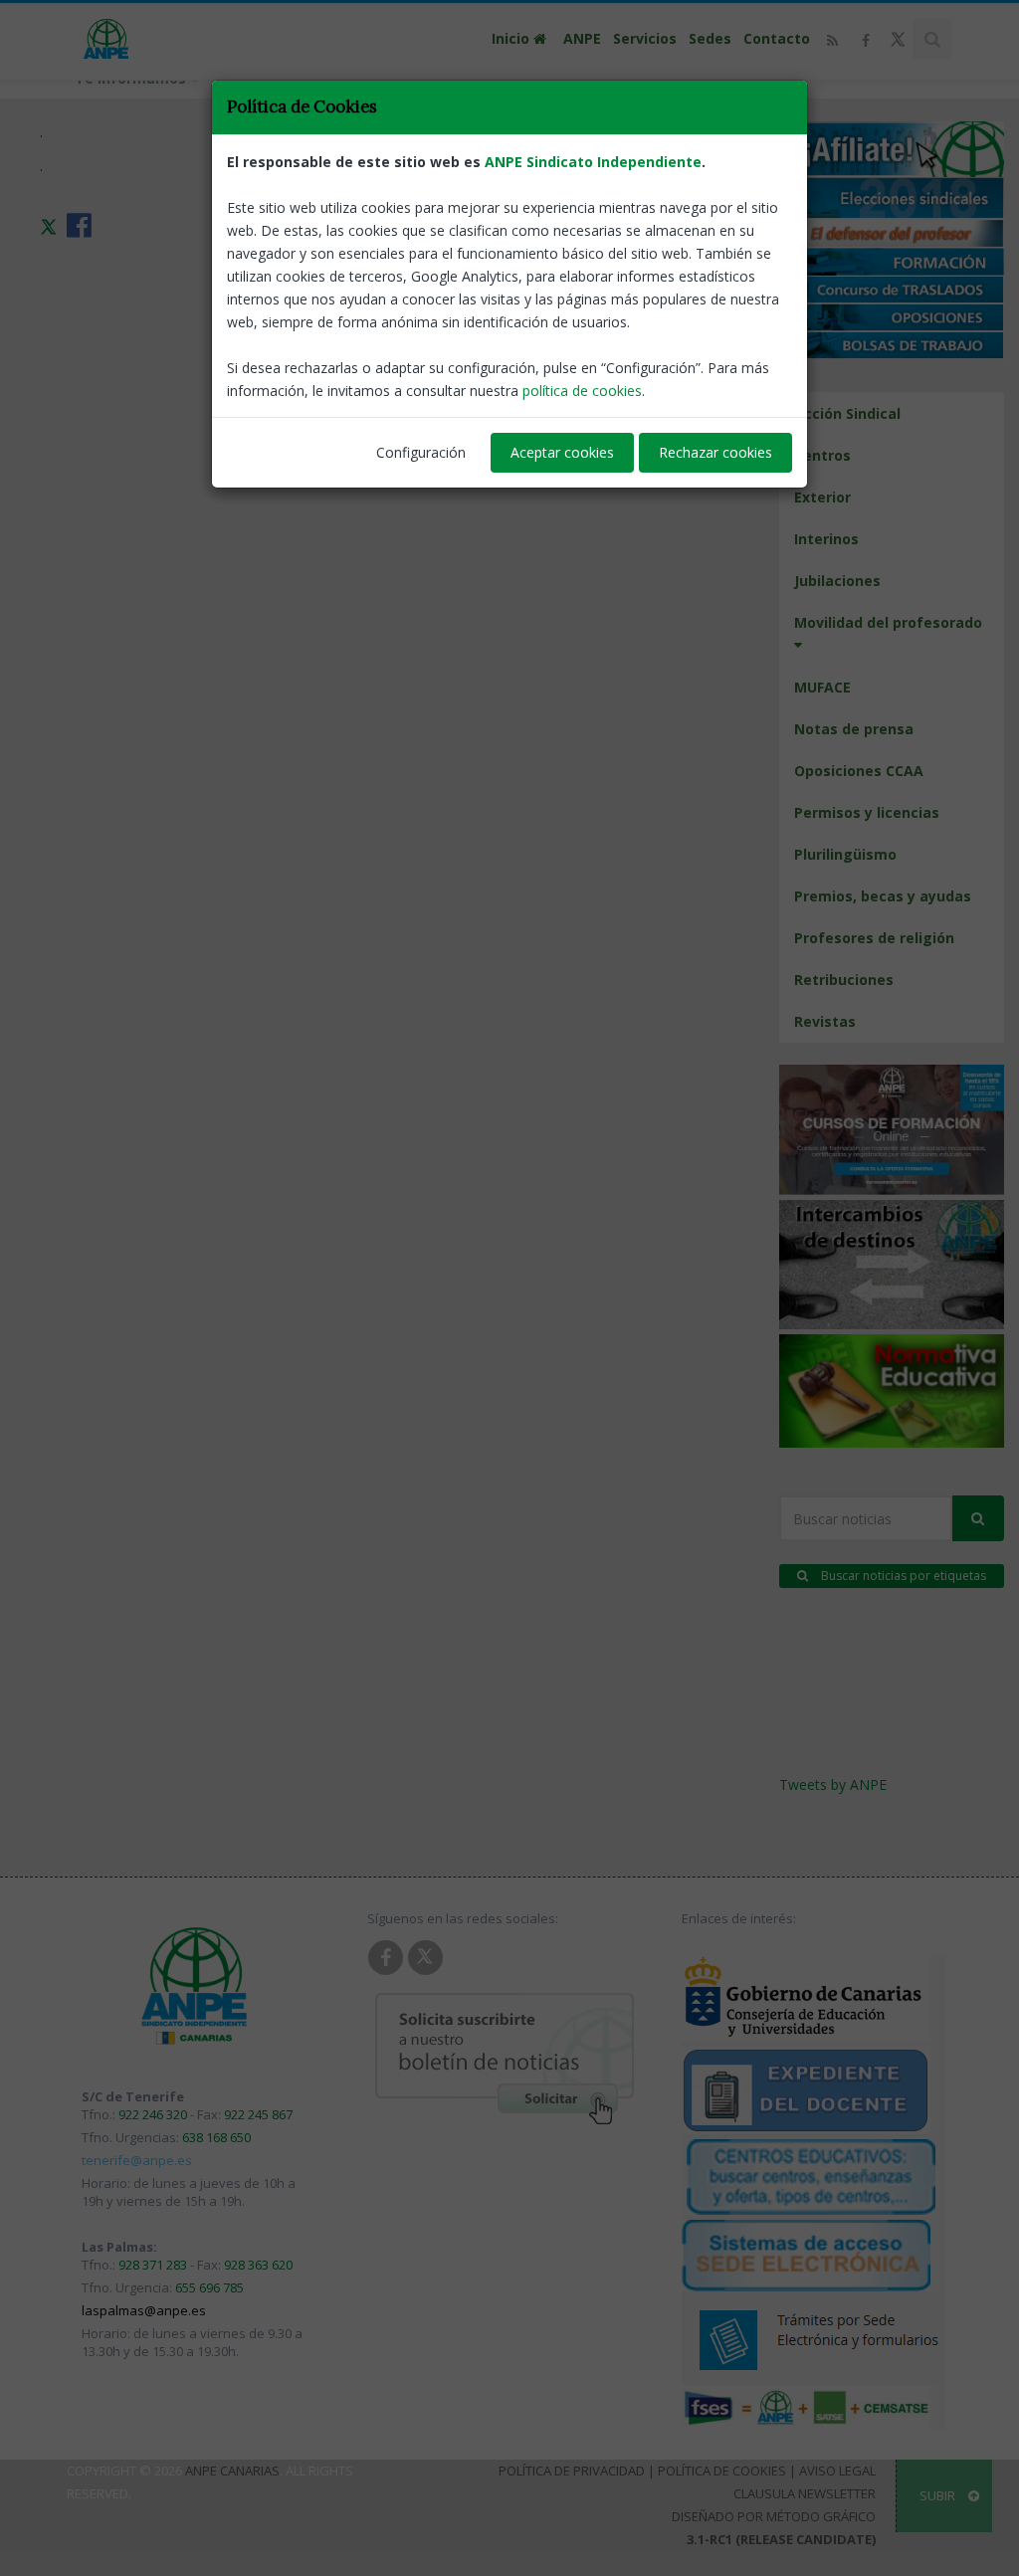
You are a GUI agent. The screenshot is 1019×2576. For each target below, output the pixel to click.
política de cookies (582, 391)
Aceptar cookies (562, 452)
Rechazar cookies (715, 452)
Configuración (421, 452)
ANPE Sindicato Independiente (593, 162)
